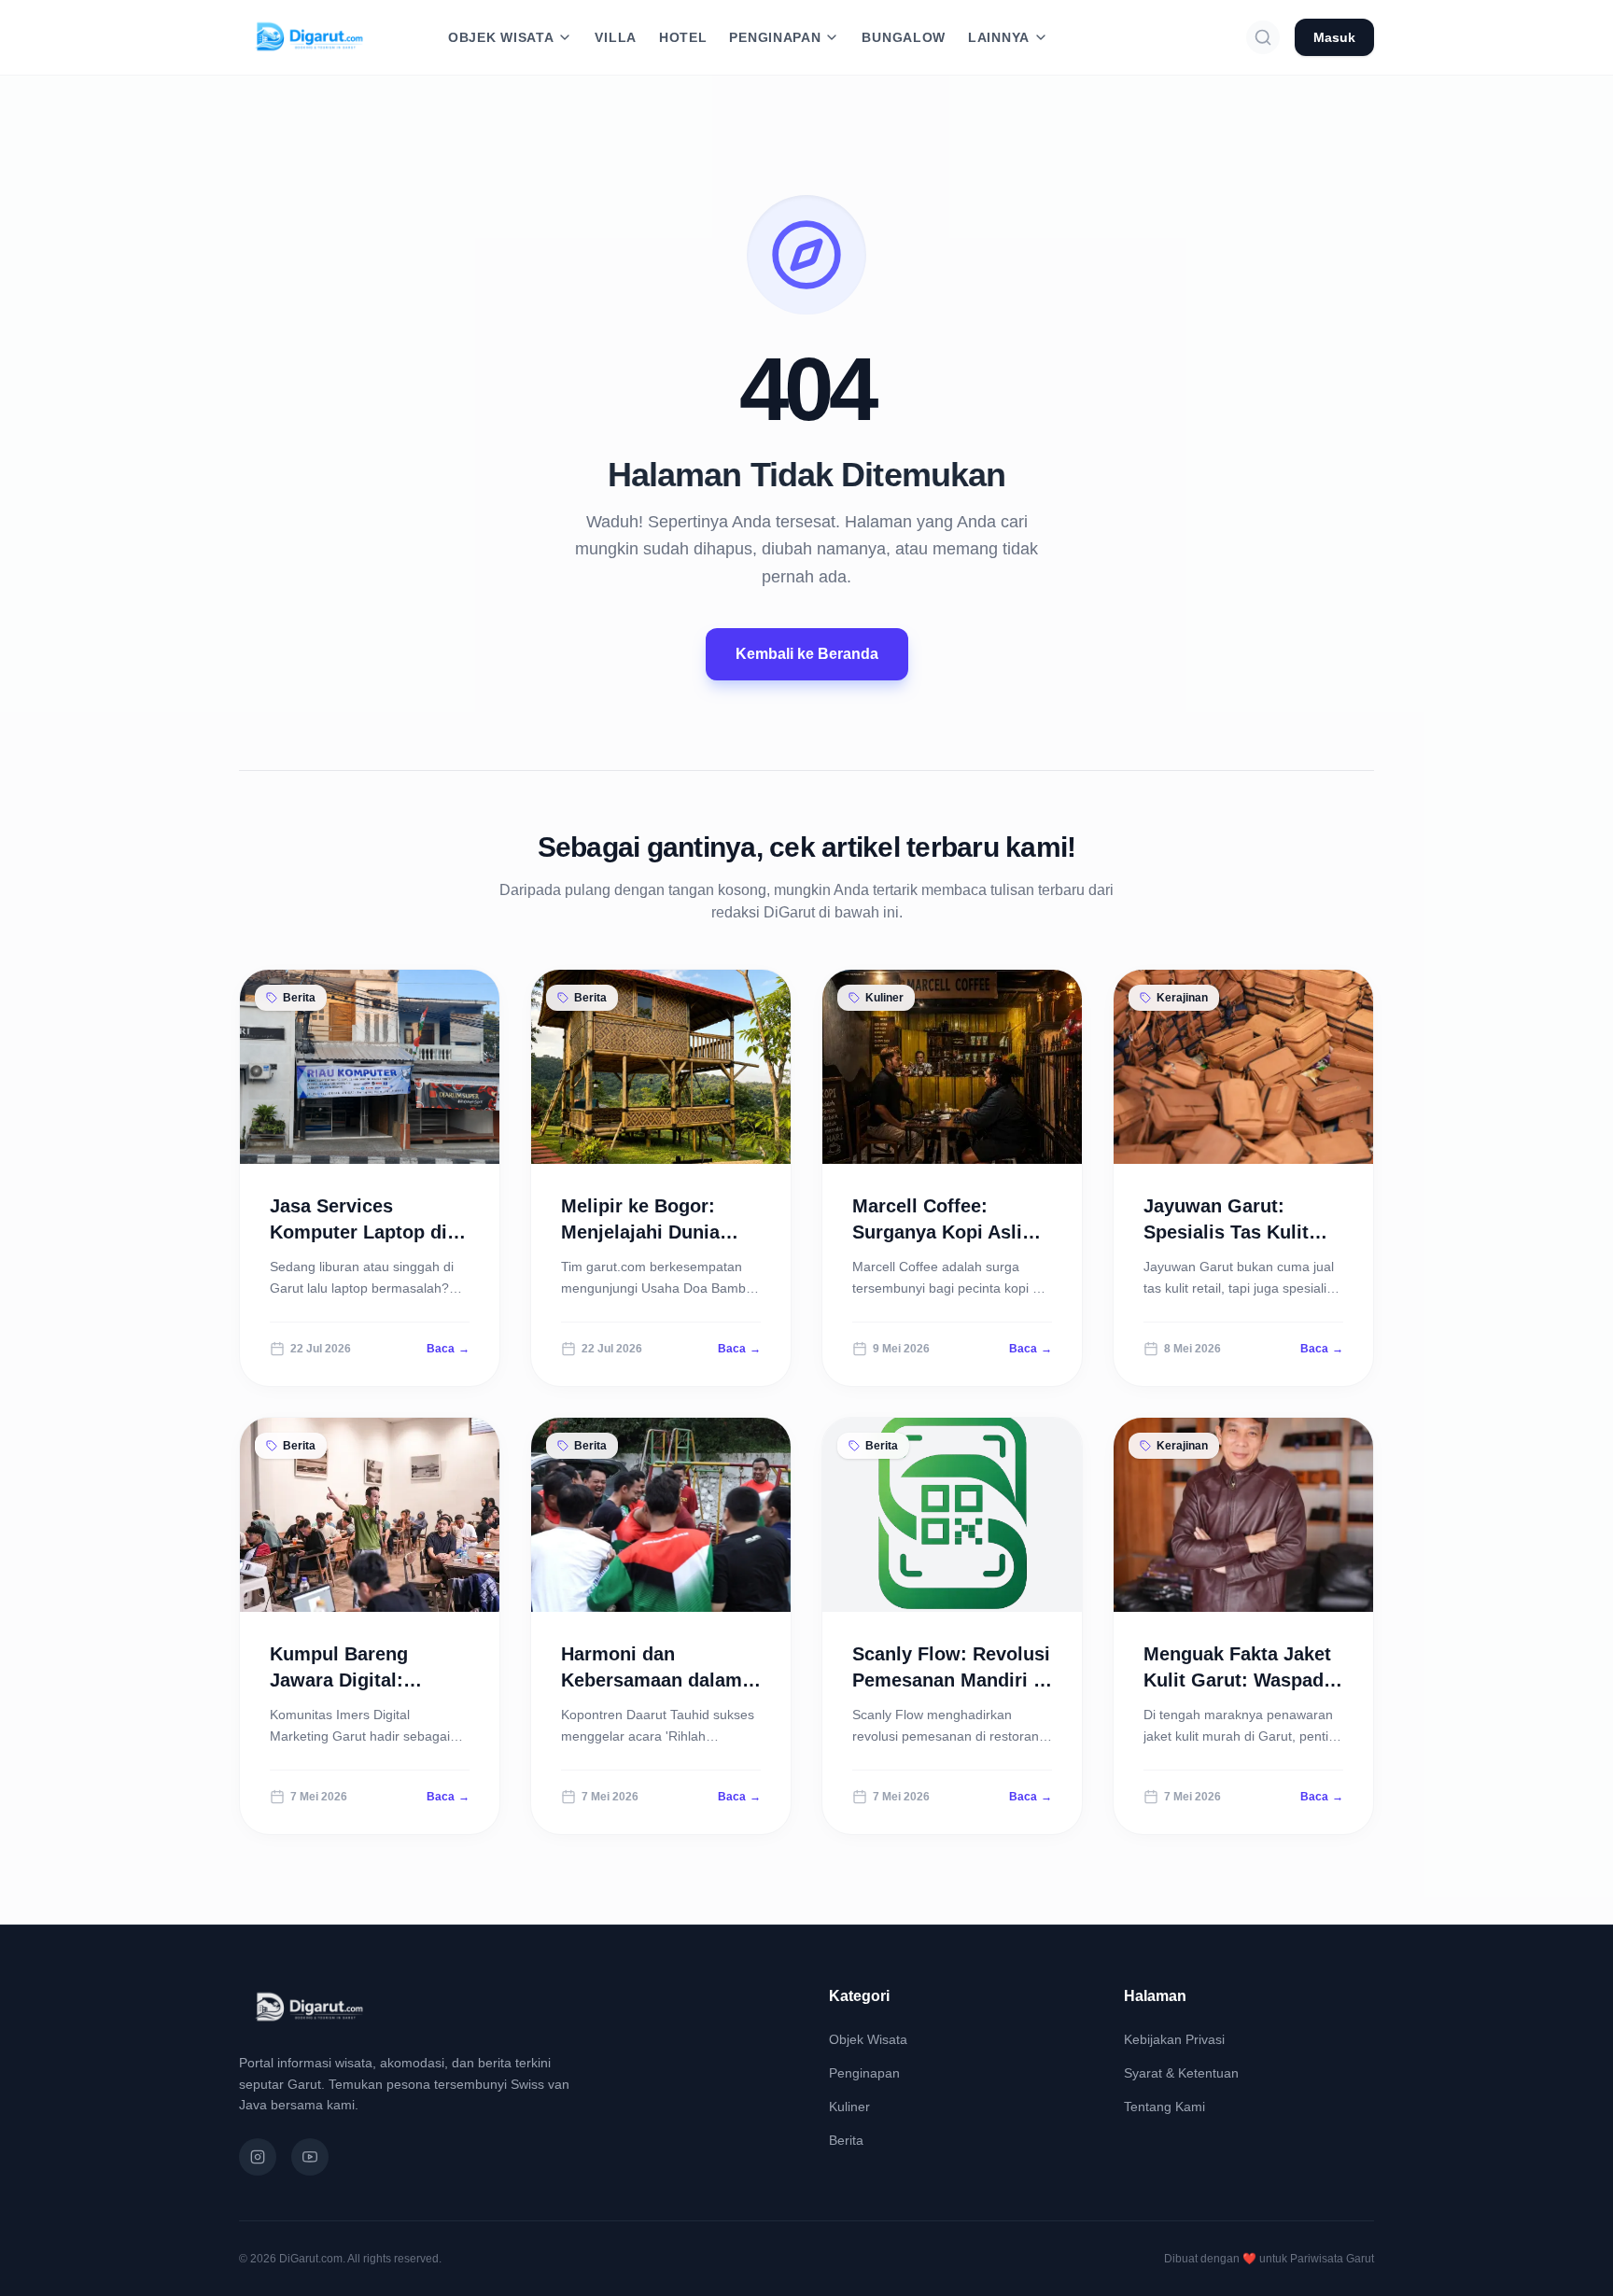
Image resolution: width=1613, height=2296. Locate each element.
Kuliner (849, 2107)
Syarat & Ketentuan (1181, 2073)
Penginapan (864, 2073)
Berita (846, 2140)
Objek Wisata (868, 2039)
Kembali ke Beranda (807, 654)
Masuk (1334, 37)
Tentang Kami (1164, 2107)
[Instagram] (258, 2157)
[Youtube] (310, 2157)
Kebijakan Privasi (1174, 2039)
